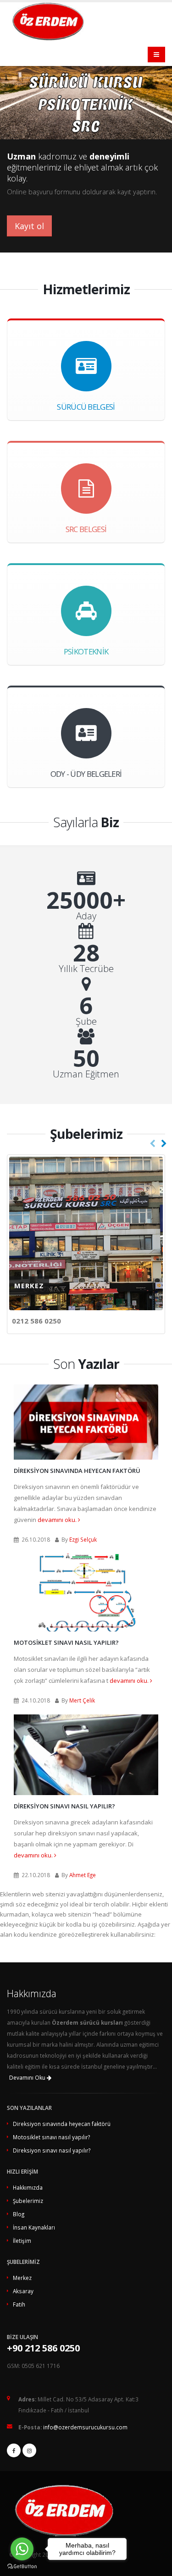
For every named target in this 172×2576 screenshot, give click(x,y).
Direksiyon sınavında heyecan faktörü (77, 1471)
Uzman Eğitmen (86, 1074)
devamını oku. (58, 1520)
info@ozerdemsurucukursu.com (85, 2427)
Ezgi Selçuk (83, 1539)
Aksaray (23, 2291)
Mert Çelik (82, 1700)
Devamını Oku (28, 2078)
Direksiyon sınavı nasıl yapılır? (64, 1806)
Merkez (22, 2278)
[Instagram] (29, 2450)
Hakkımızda (28, 2187)
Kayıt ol (29, 226)
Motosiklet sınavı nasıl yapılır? (66, 1642)
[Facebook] (14, 2450)
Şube (86, 1022)
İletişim (22, 2241)
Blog (19, 2214)
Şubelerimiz (28, 2201)
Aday (86, 916)
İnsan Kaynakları (34, 2227)
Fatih (19, 2304)
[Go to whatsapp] (22, 2549)
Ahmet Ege (83, 1875)
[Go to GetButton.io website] (22, 2567)
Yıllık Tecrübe (86, 969)
